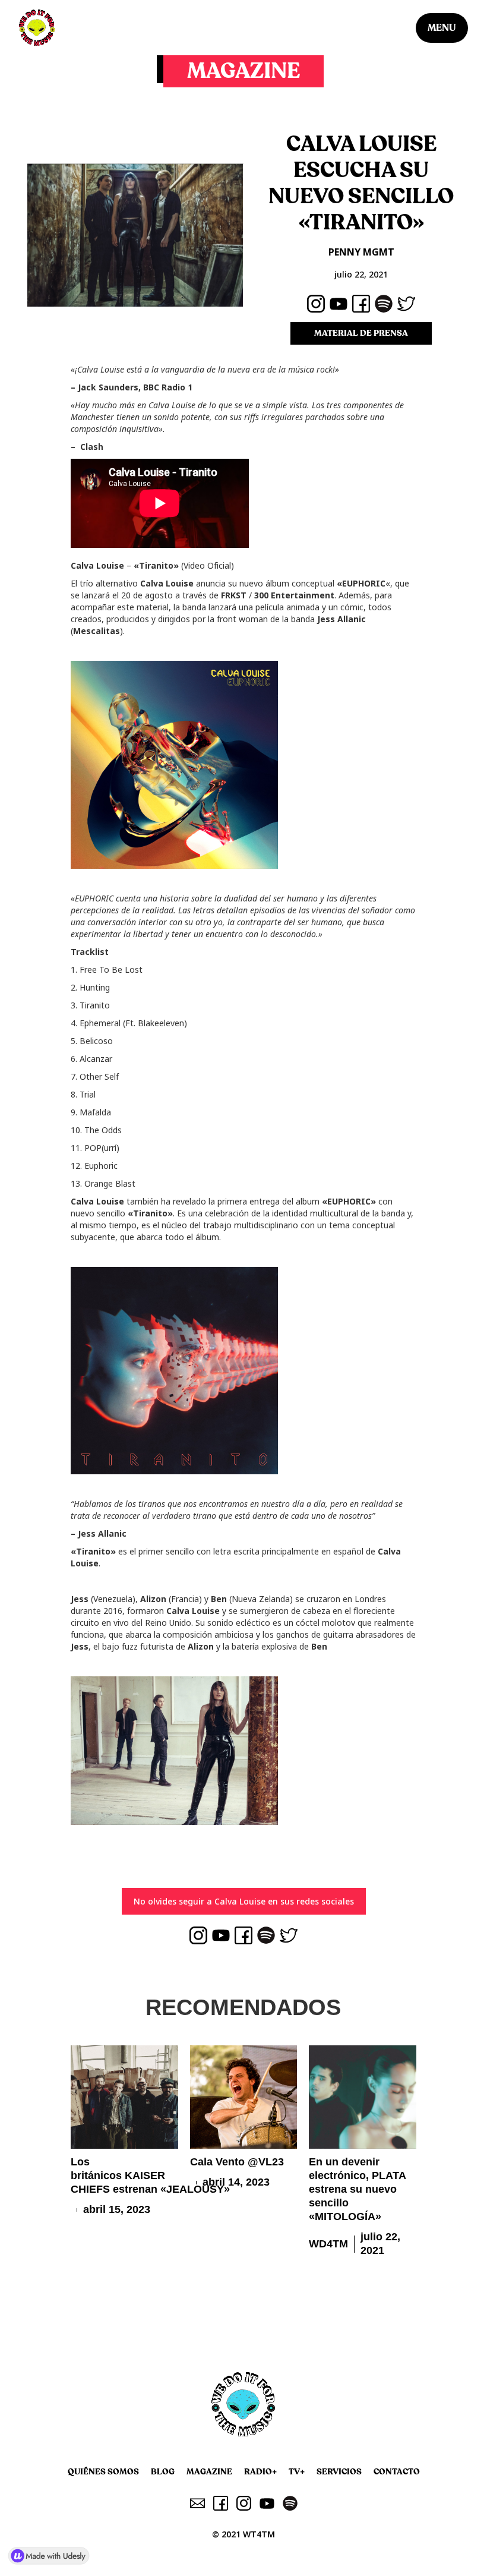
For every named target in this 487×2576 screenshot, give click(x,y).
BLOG (163, 2472)
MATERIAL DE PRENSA (361, 333)
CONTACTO (397, 2472)
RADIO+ (260, 2472)
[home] (37, 28)
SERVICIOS (339, 2472)
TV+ (297, 2472)
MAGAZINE (209, 2472)
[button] (442, 28)
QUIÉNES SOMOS (103, 2472)
